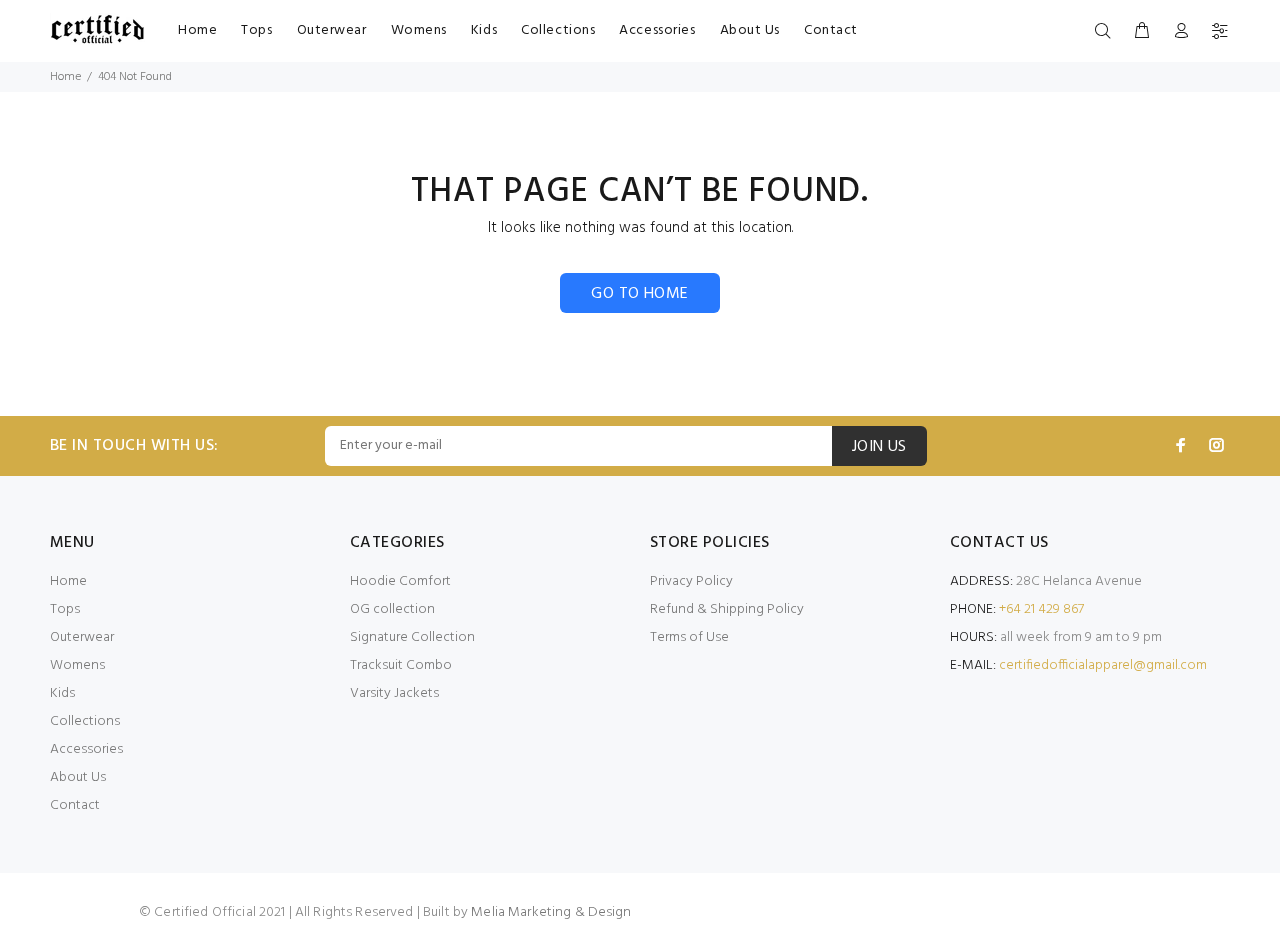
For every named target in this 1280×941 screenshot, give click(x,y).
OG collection (392, 609)
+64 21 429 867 (1041, 609)
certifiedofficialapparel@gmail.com (1103, 665)
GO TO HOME (640, 294)
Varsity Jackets (394, 693)
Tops (65, 609)
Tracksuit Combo (401, 665)
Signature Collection (412, 637)
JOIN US (879, 447)
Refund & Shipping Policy (727, 609)
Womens (77, 665)
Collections (85, 721)
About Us (78, 777)
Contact (75, 805)
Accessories (86, 749)
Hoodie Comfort (400, 581)
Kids (62, 693)
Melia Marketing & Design (551, 912)
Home (65, 77)
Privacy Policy (691, 581)
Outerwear (82, 637)
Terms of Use (689, 637)
